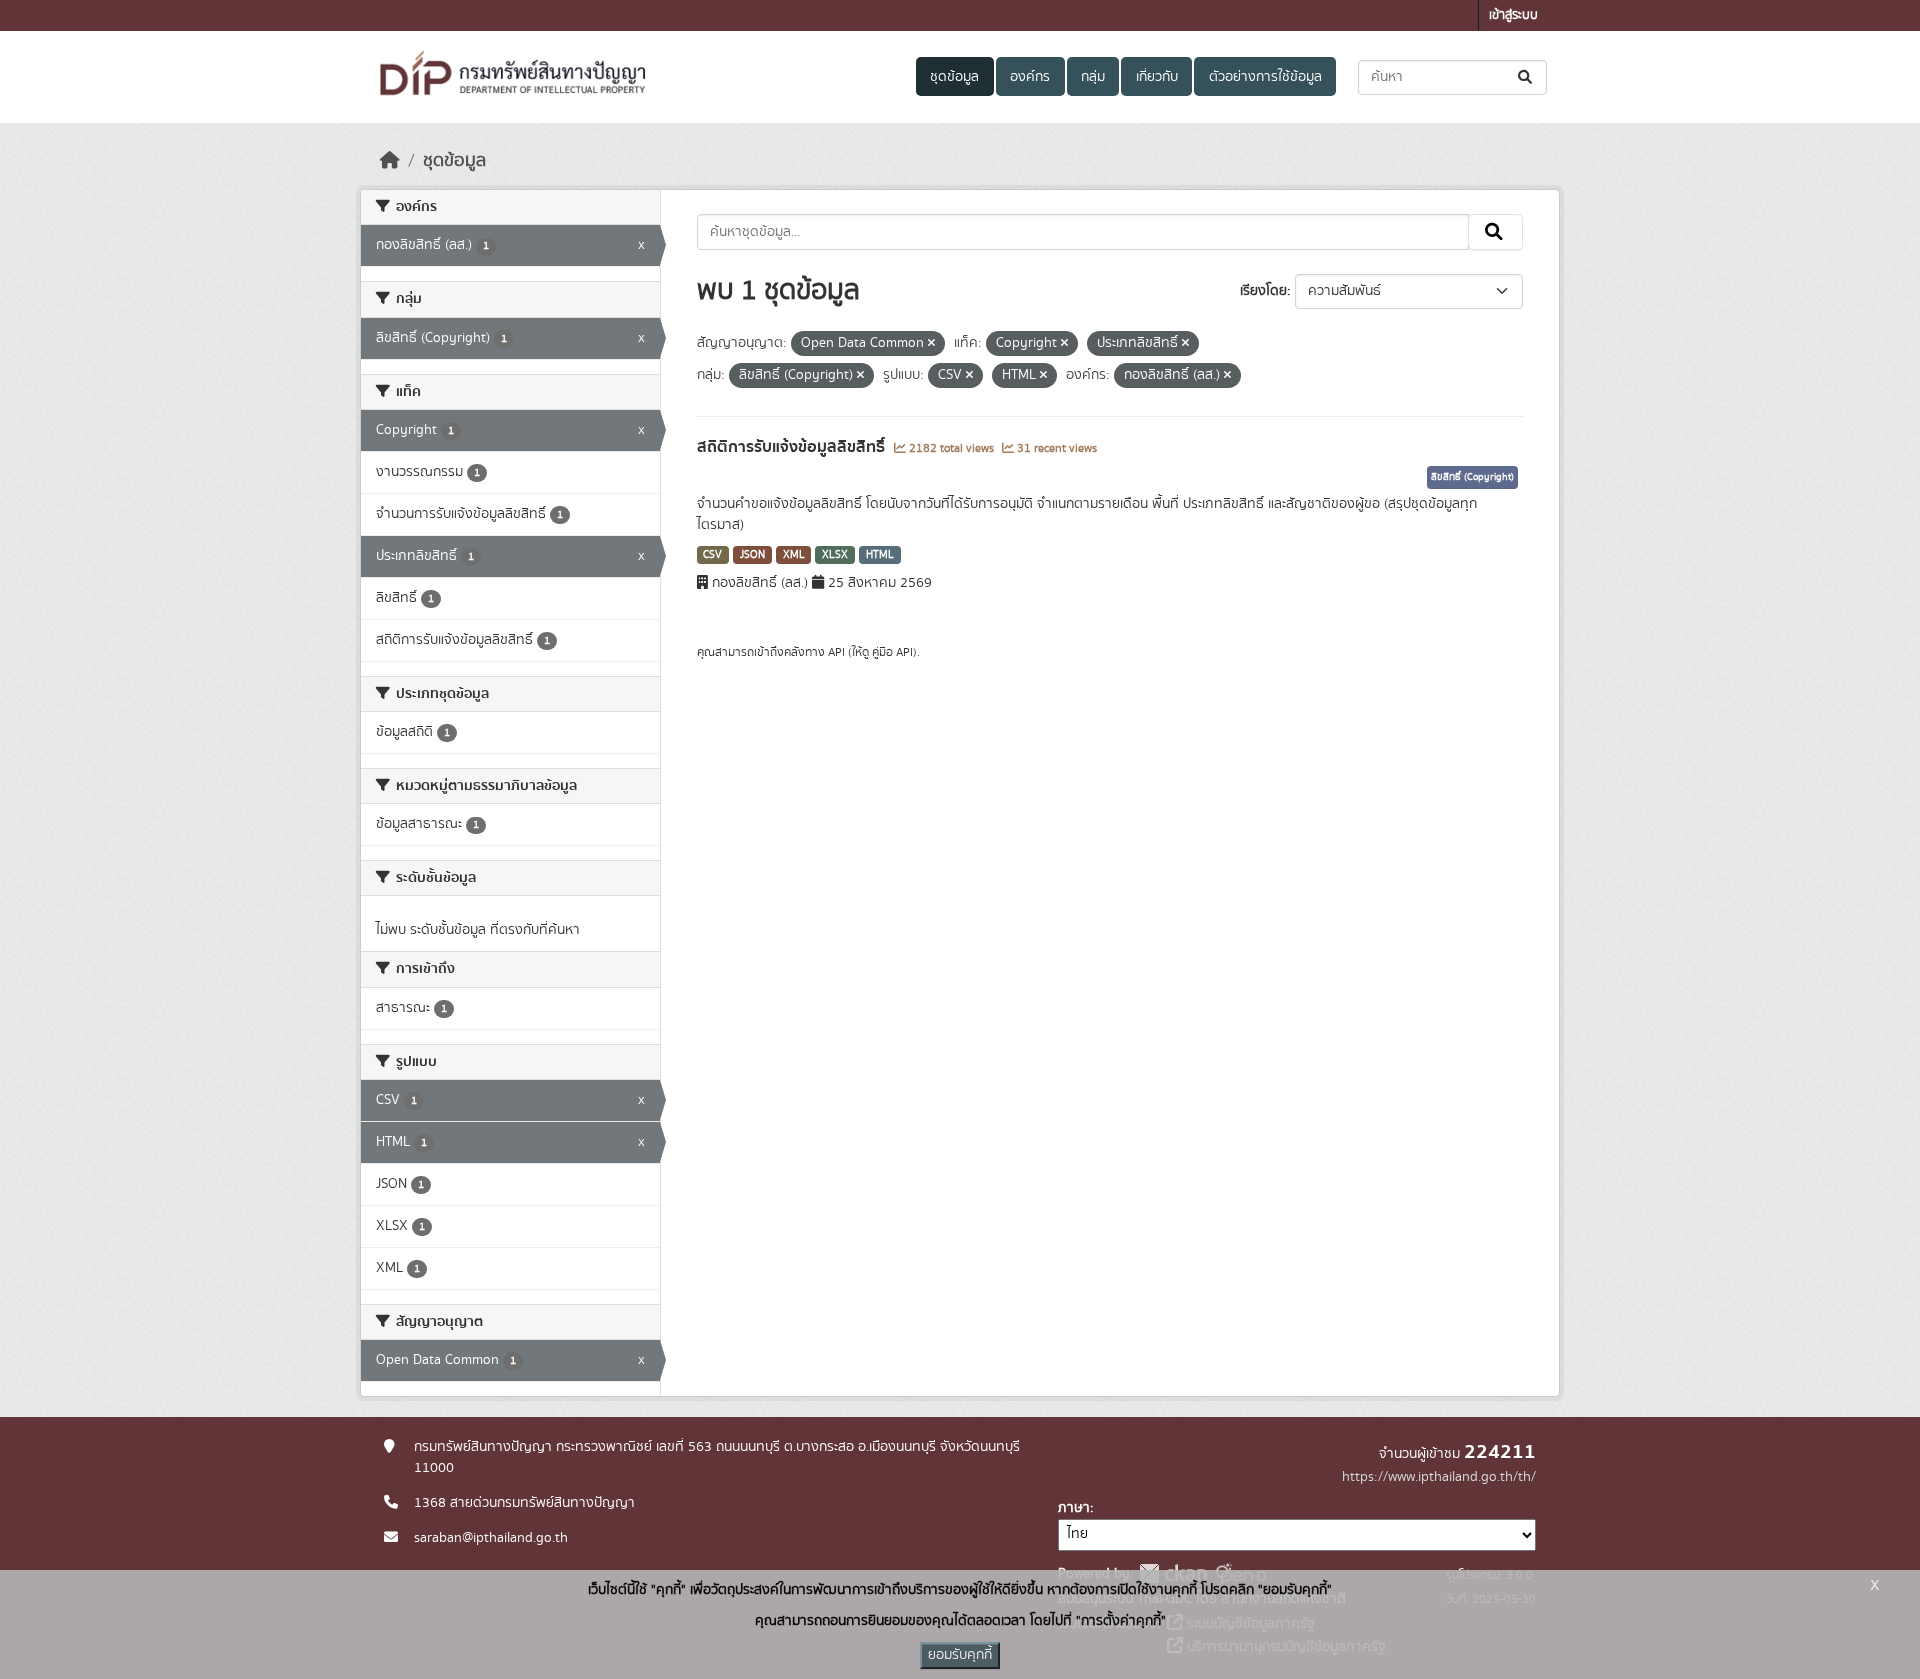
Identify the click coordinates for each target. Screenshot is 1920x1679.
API (836, 652)
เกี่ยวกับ (1157, 77)
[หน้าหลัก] (390, 161)
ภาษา (1074, 1508)
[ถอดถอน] (931, 344)
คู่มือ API (892, 652)
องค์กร (1030, 77)
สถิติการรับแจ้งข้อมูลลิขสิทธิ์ (793, 447)
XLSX (835, 555)
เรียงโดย (1263, 291)
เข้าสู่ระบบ (1513, 15)
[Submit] (1526, 77)
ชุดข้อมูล (954, 77)
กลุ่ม (1093, 77)
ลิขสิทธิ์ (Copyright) (1472, 477)
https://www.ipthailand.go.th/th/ (1439, 1477)
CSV (712, 555)
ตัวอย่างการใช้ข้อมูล (1265, 77)
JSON (752, 555)
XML (794, 555)
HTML (880, 555)
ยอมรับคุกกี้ (960, 1655)
